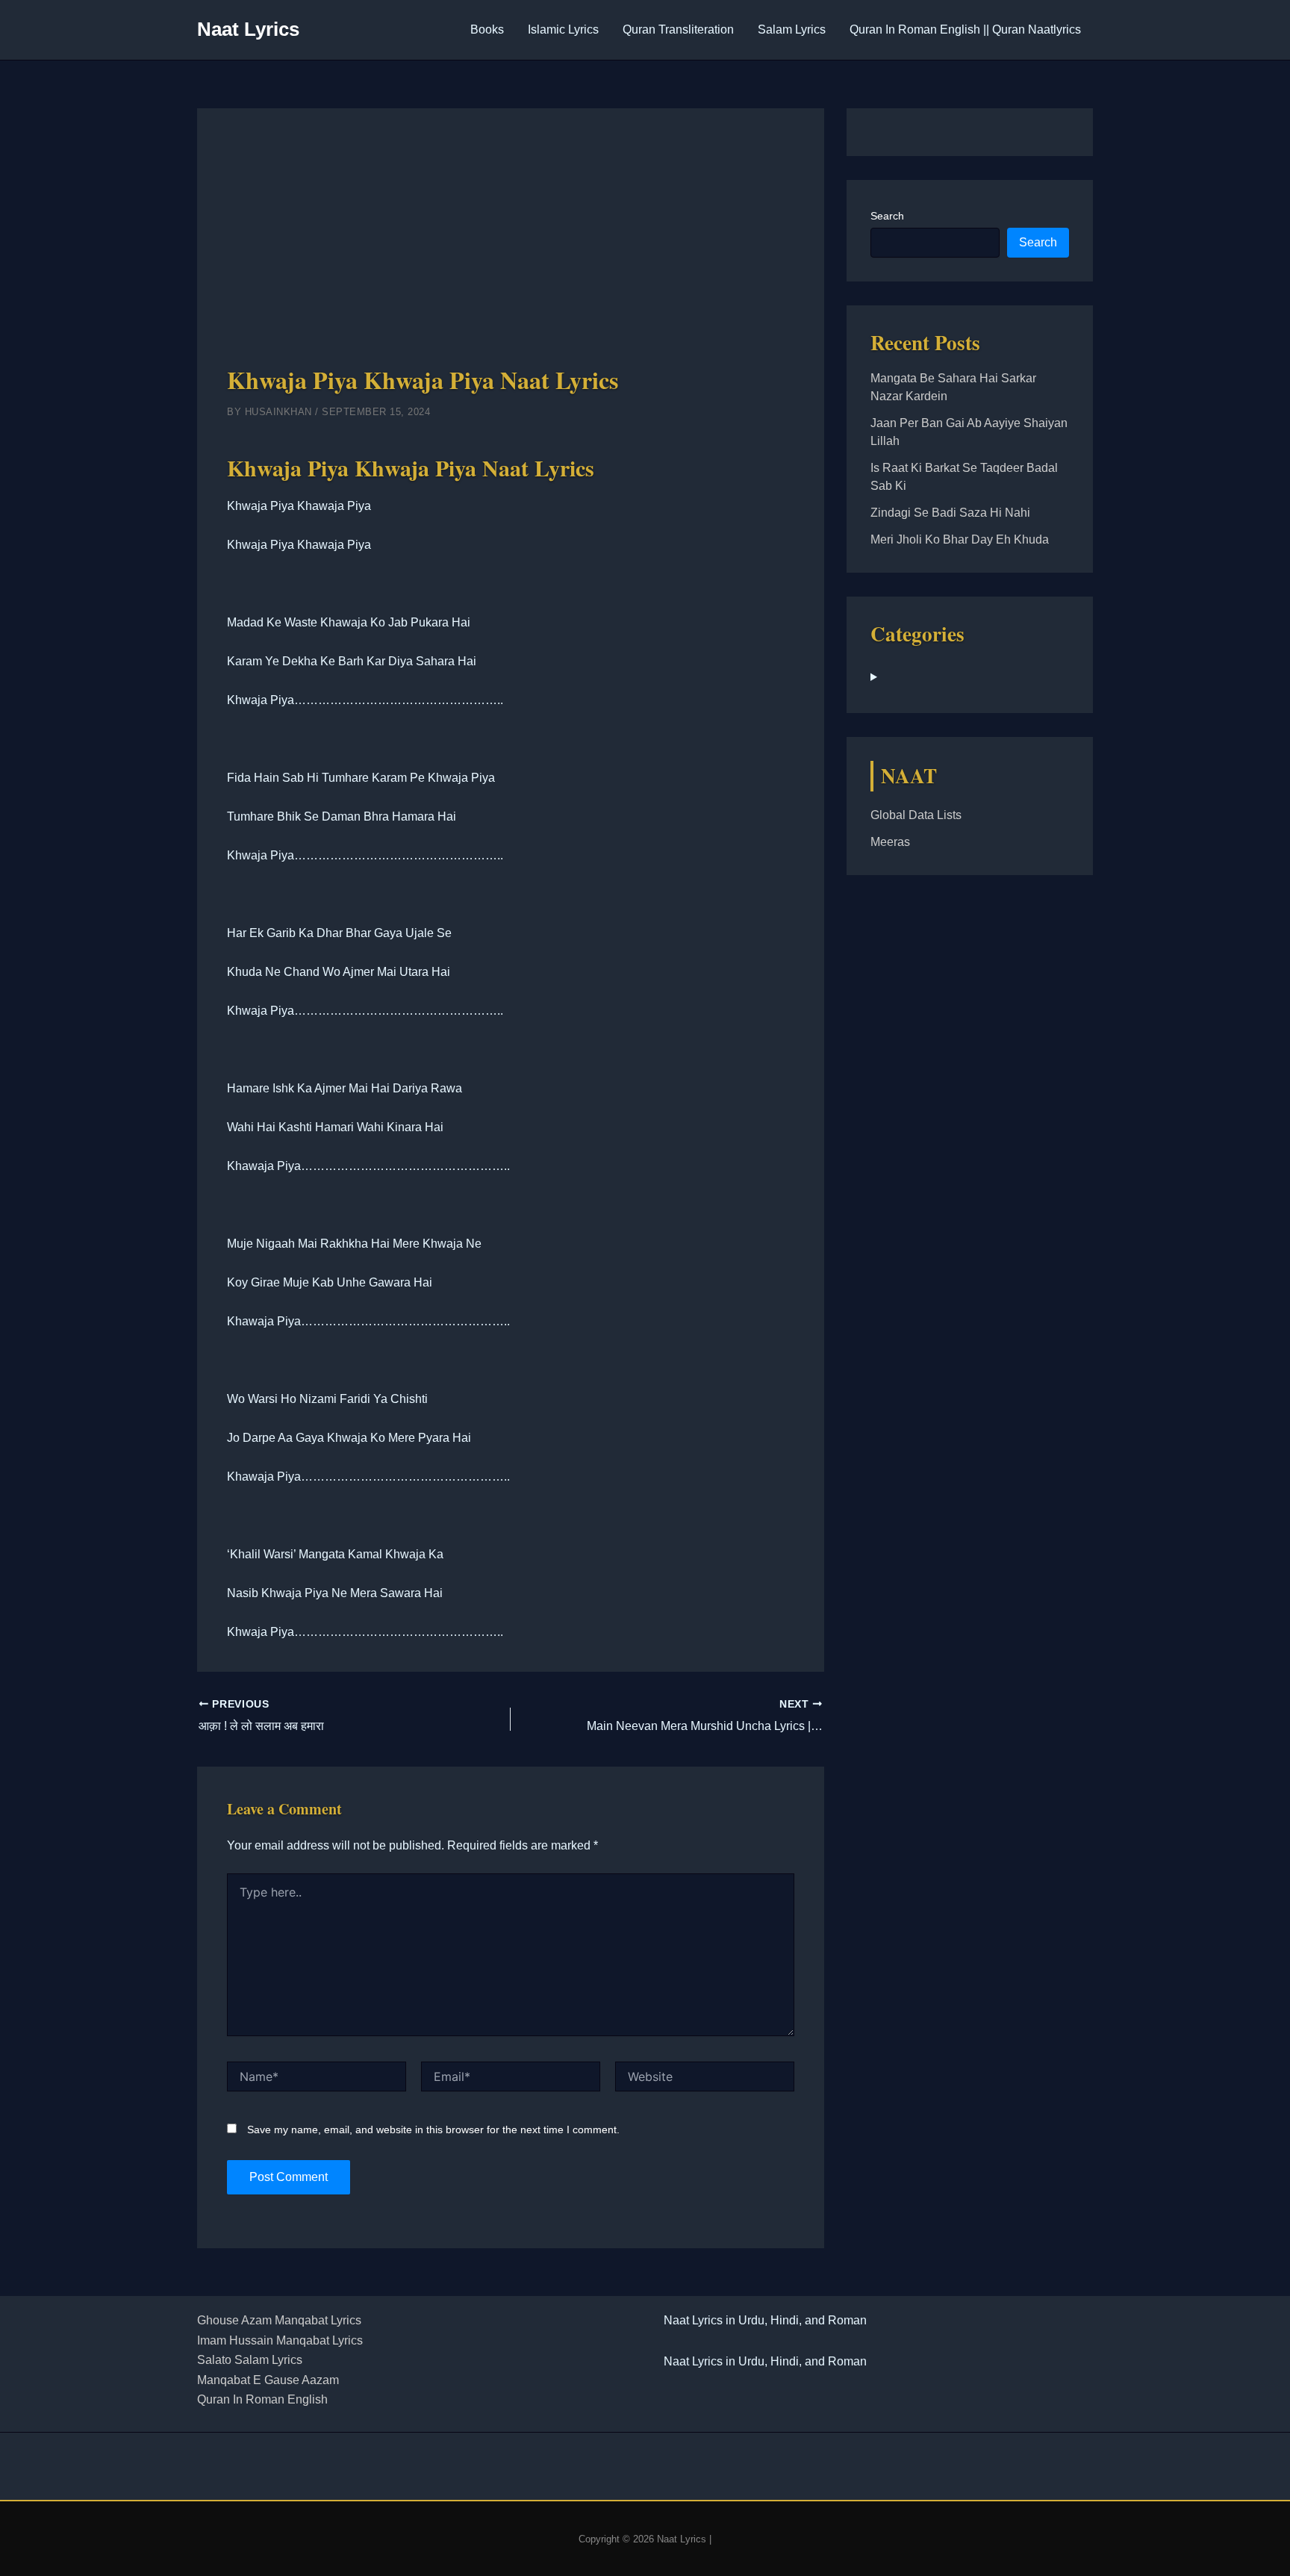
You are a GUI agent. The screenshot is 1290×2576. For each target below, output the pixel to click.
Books (487, 29)
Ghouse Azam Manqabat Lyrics (279, 2320)
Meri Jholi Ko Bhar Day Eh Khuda (960, 539)
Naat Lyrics (248, 29)
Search (887, 216)
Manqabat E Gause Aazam (268, 2380)
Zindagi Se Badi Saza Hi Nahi (950, 513)
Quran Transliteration (678, 29)
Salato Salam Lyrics (250, 2360)
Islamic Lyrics (563, 29)
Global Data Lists (916, 815)
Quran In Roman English (262, 2399)
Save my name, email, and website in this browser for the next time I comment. (433, 2129)
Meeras (890, 842)
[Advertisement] (511, 250)
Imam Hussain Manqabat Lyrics (280, 2340)
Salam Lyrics (792, 29)
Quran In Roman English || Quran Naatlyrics (965, 29)
